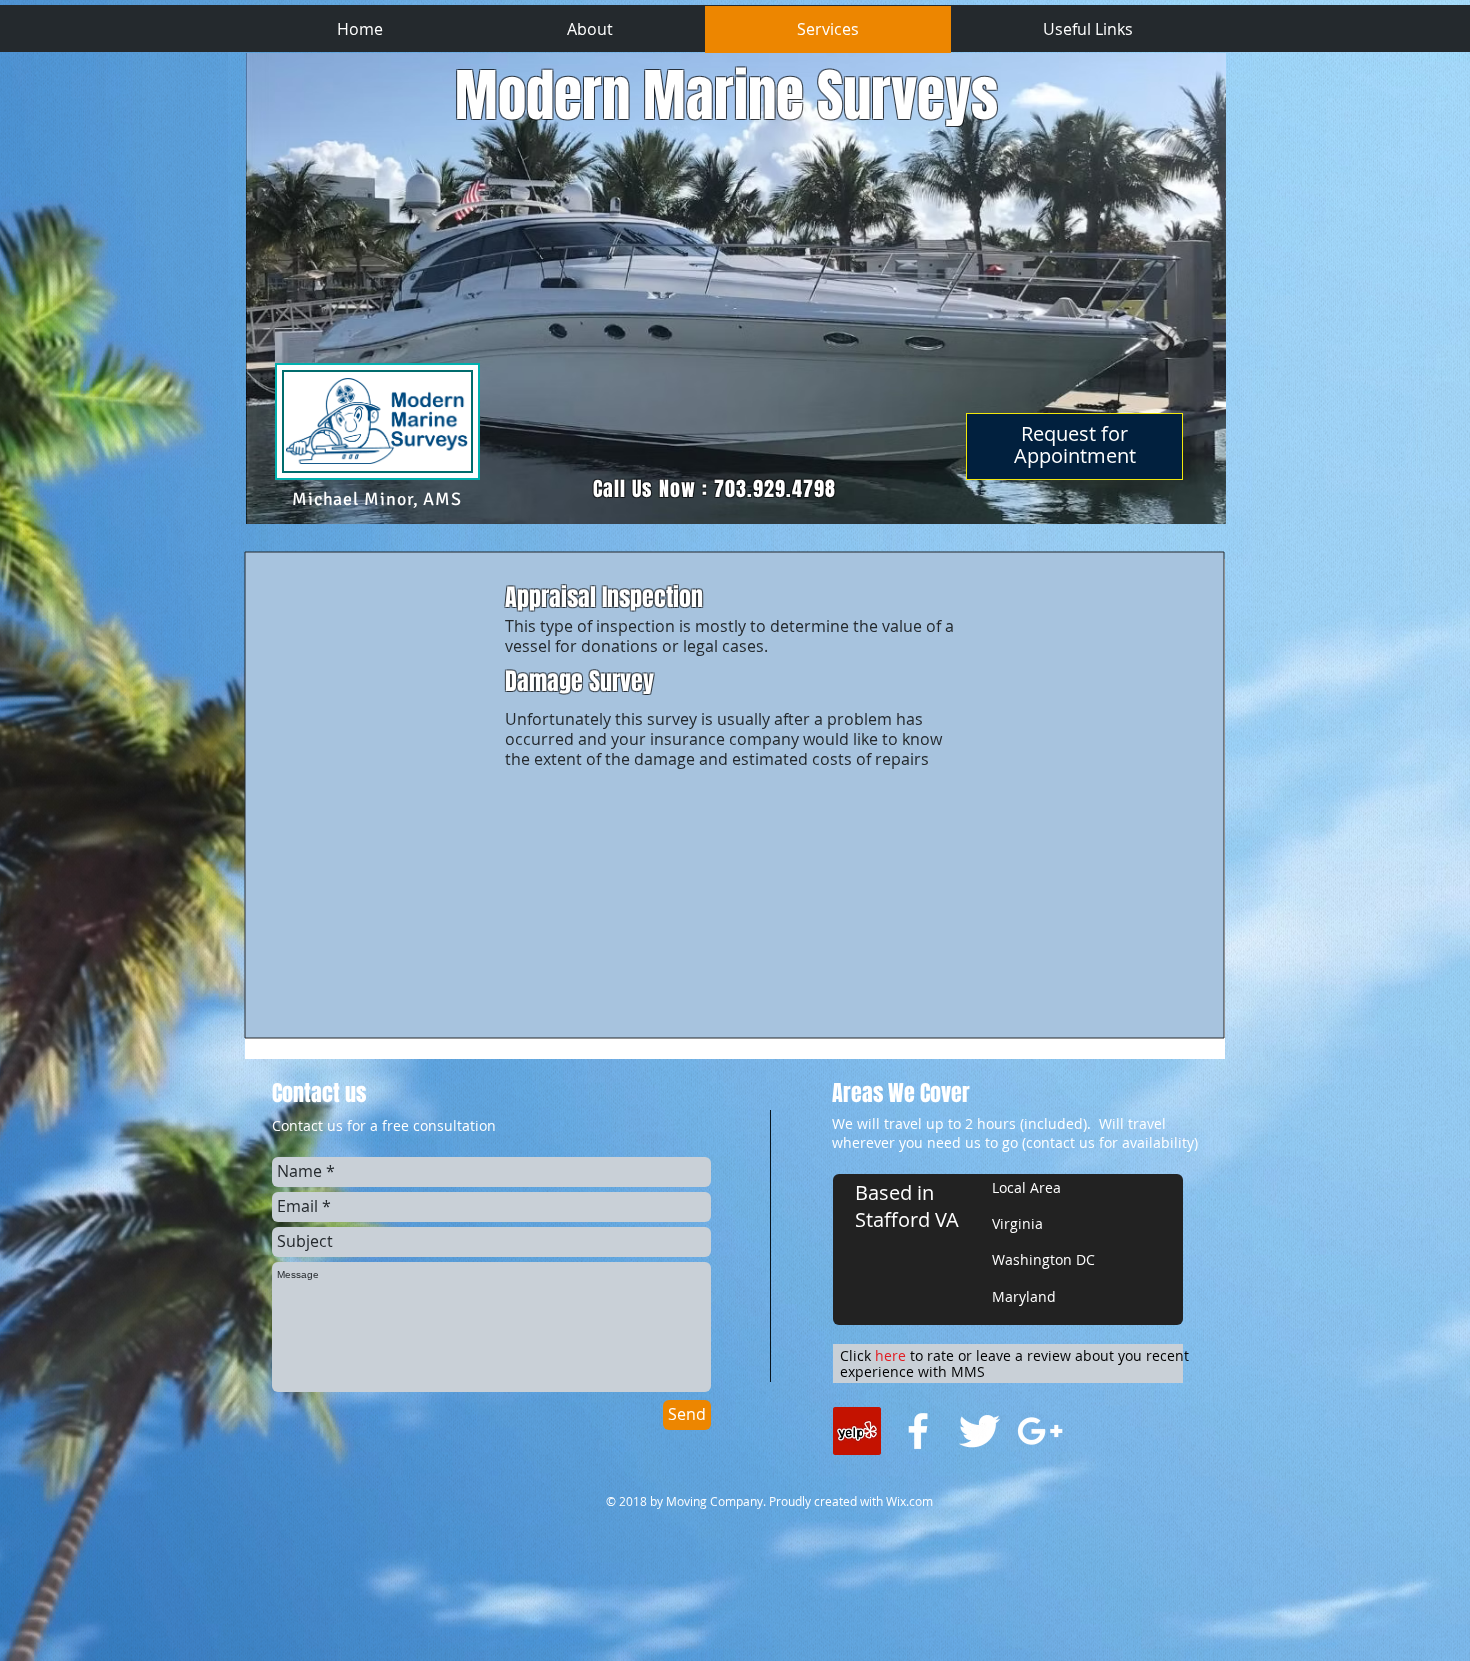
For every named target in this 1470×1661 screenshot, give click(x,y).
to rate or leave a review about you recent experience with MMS (1014, 1364)
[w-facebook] (918, 1431)
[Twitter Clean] (979, 1431)
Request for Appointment (1075, 444)
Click (857, 1355)
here (890, 1355)
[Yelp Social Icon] (857, 1431)
